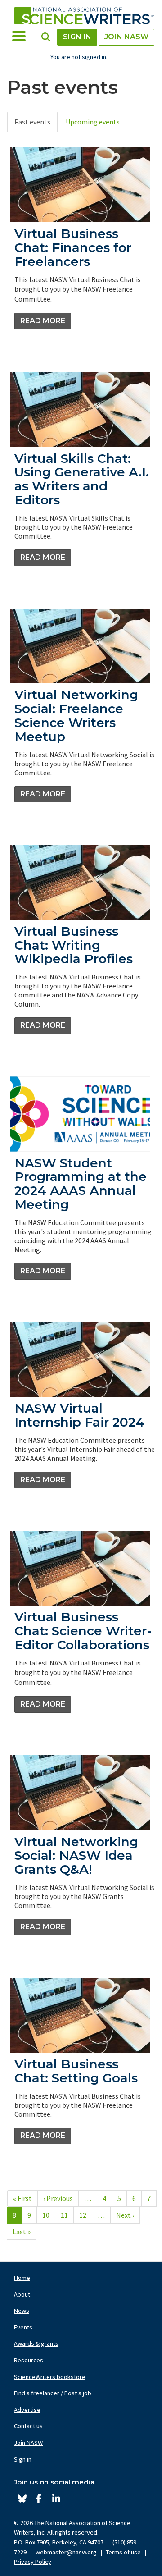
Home (22, 2278)
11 (67, 2215)
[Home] (84, 16)
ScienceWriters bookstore (50, 2377)
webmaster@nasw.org (66, 2552)
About (22, 2294)
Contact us (28, 2426)
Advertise (27, 2410)
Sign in (77, 37)
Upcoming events (93, 122)
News (22, 2311)
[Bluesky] (22, 2499)
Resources (29, 2360)
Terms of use (123, 2552)
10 (49, 2215)
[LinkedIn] (56, 2499)
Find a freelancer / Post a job (53, 2393)
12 (86, 2215)
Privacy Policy (33, 2562)
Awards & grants (36, 2343)
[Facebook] (39, 2499)
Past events (32, 122)
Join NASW (126, 37)
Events (23, 2327)
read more (43, 321)
